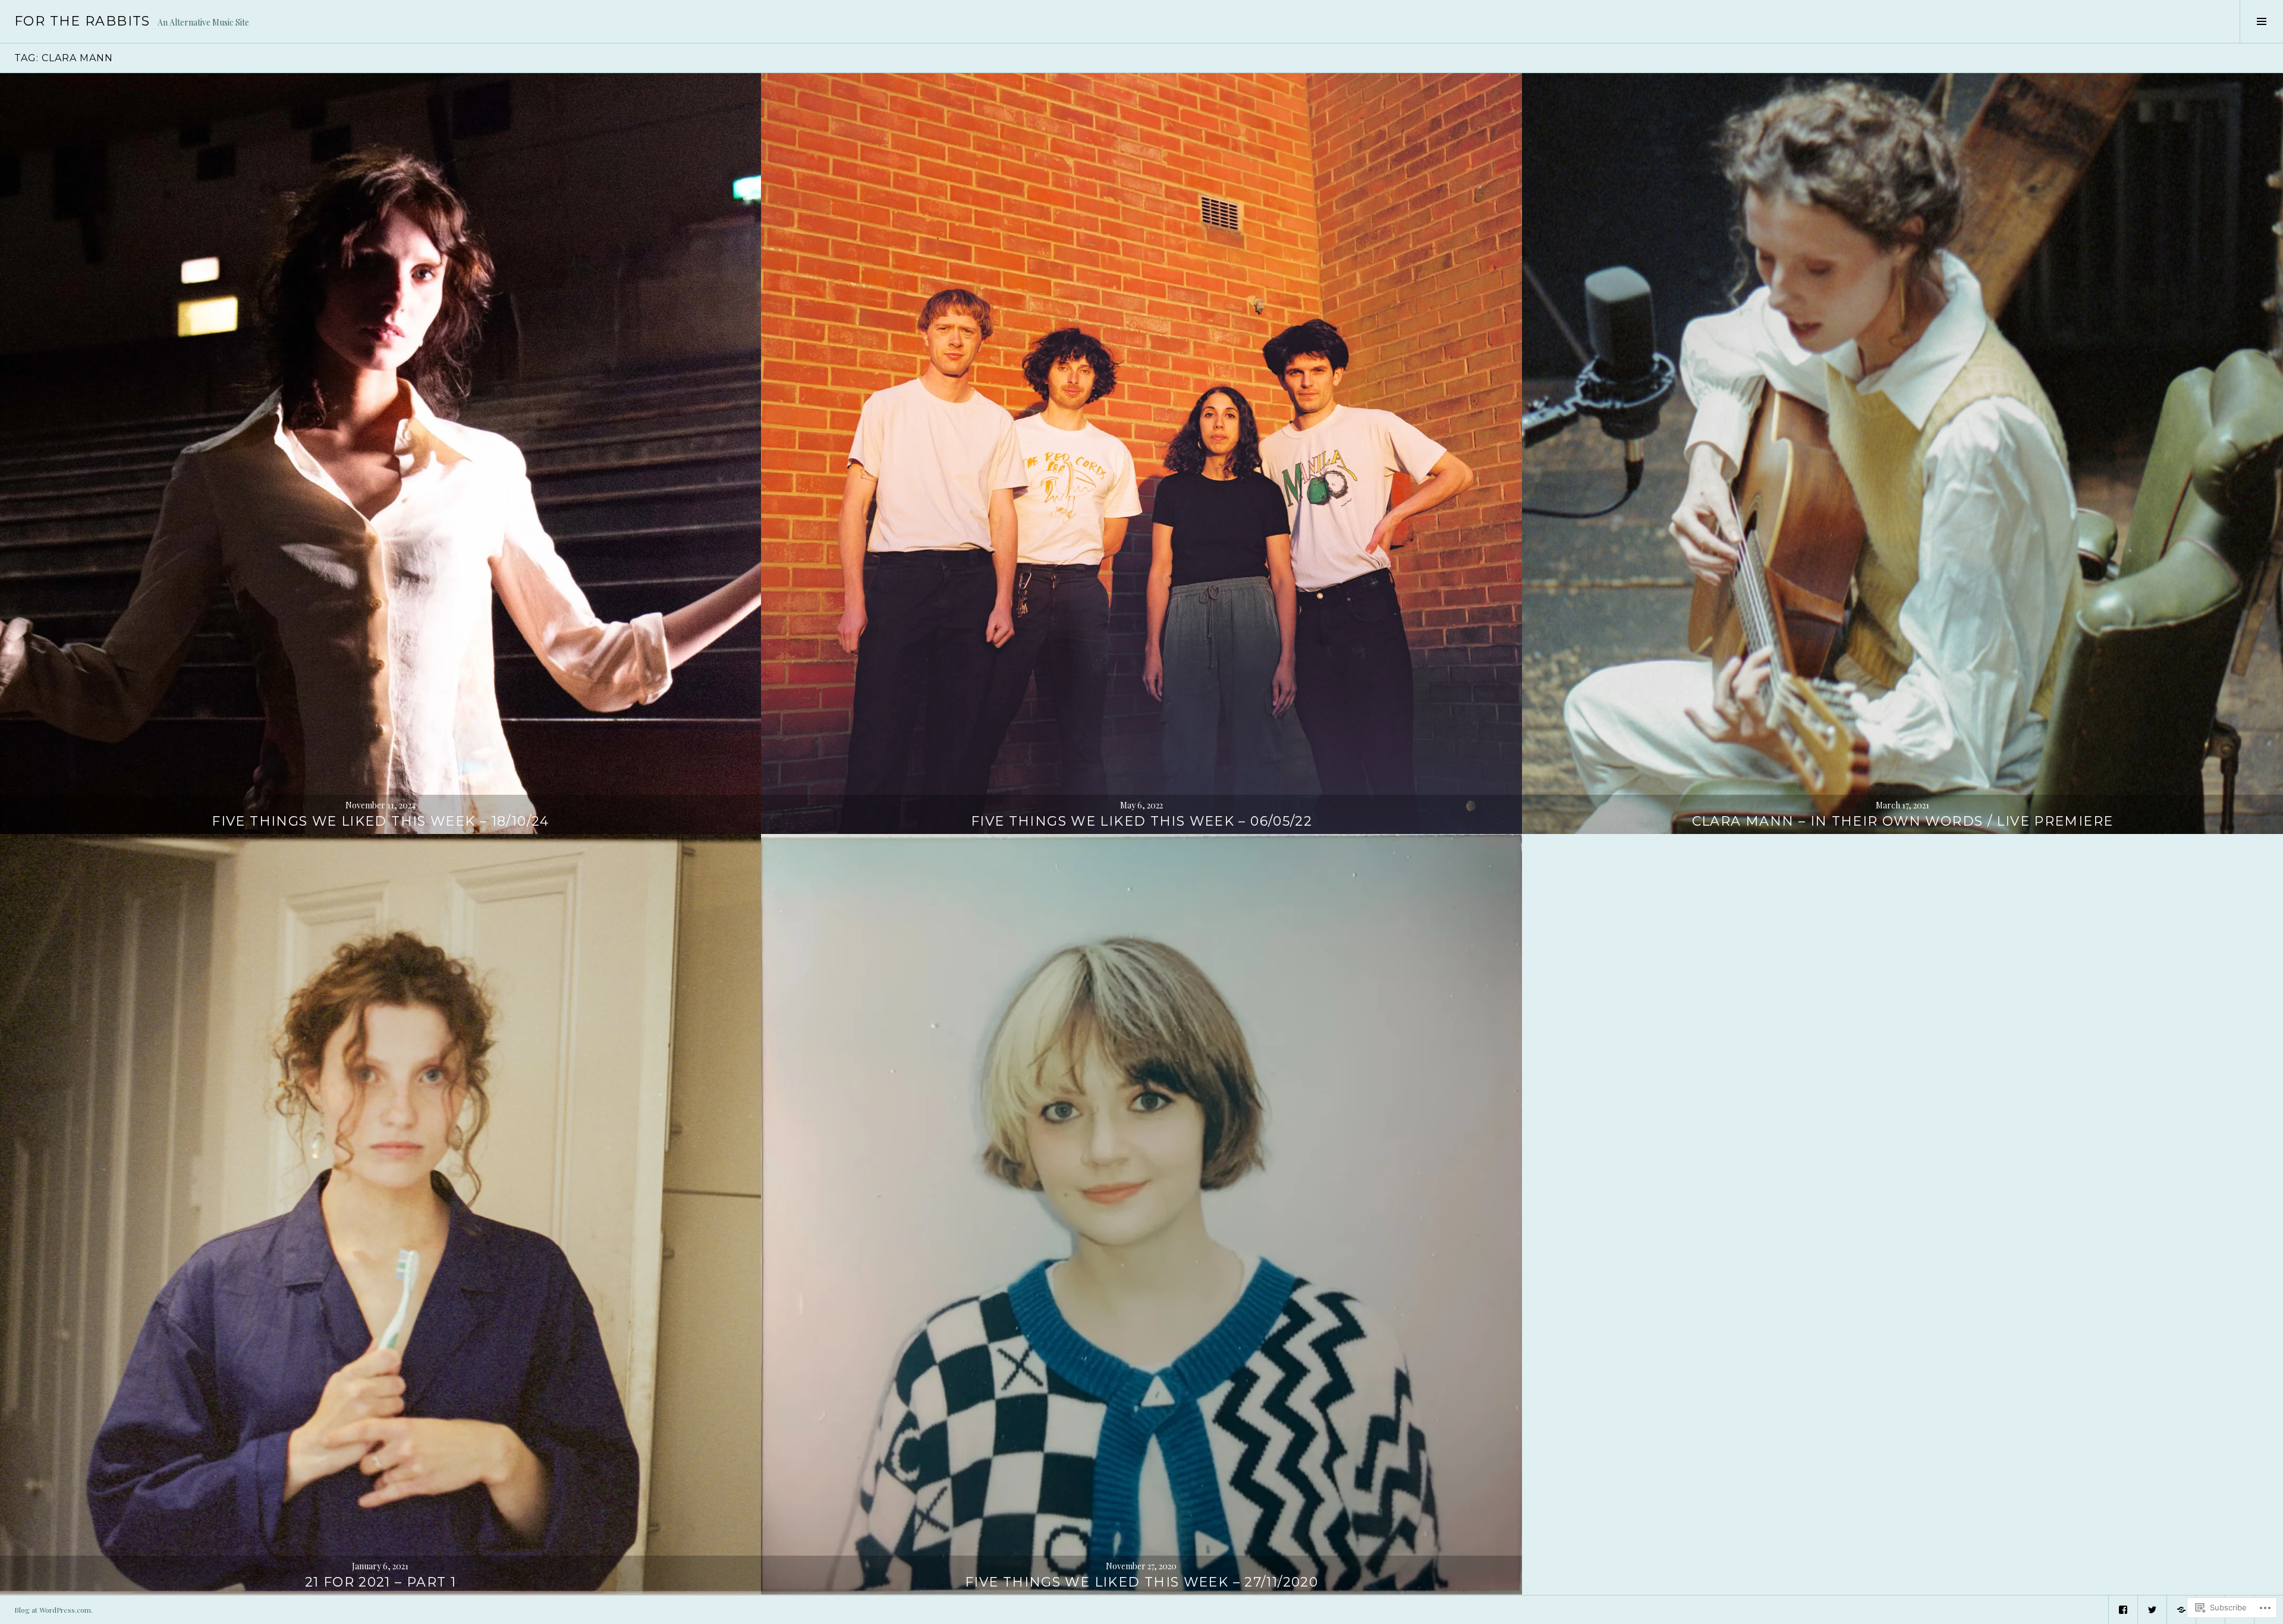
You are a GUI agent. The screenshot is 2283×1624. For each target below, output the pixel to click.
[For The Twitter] (2152, 1610)
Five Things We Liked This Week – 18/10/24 (380, 821)
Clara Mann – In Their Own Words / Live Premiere (1903, 821)
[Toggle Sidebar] (2261, 21)
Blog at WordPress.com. (54, 1610)
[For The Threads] (2181, 1610)
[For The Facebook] (2123, 1610)
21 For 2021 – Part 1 (381, 1582)
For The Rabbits (82, 21)
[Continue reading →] (380, 454)
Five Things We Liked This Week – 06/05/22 (1141, 821)
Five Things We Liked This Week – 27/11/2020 (1141, 1582)
